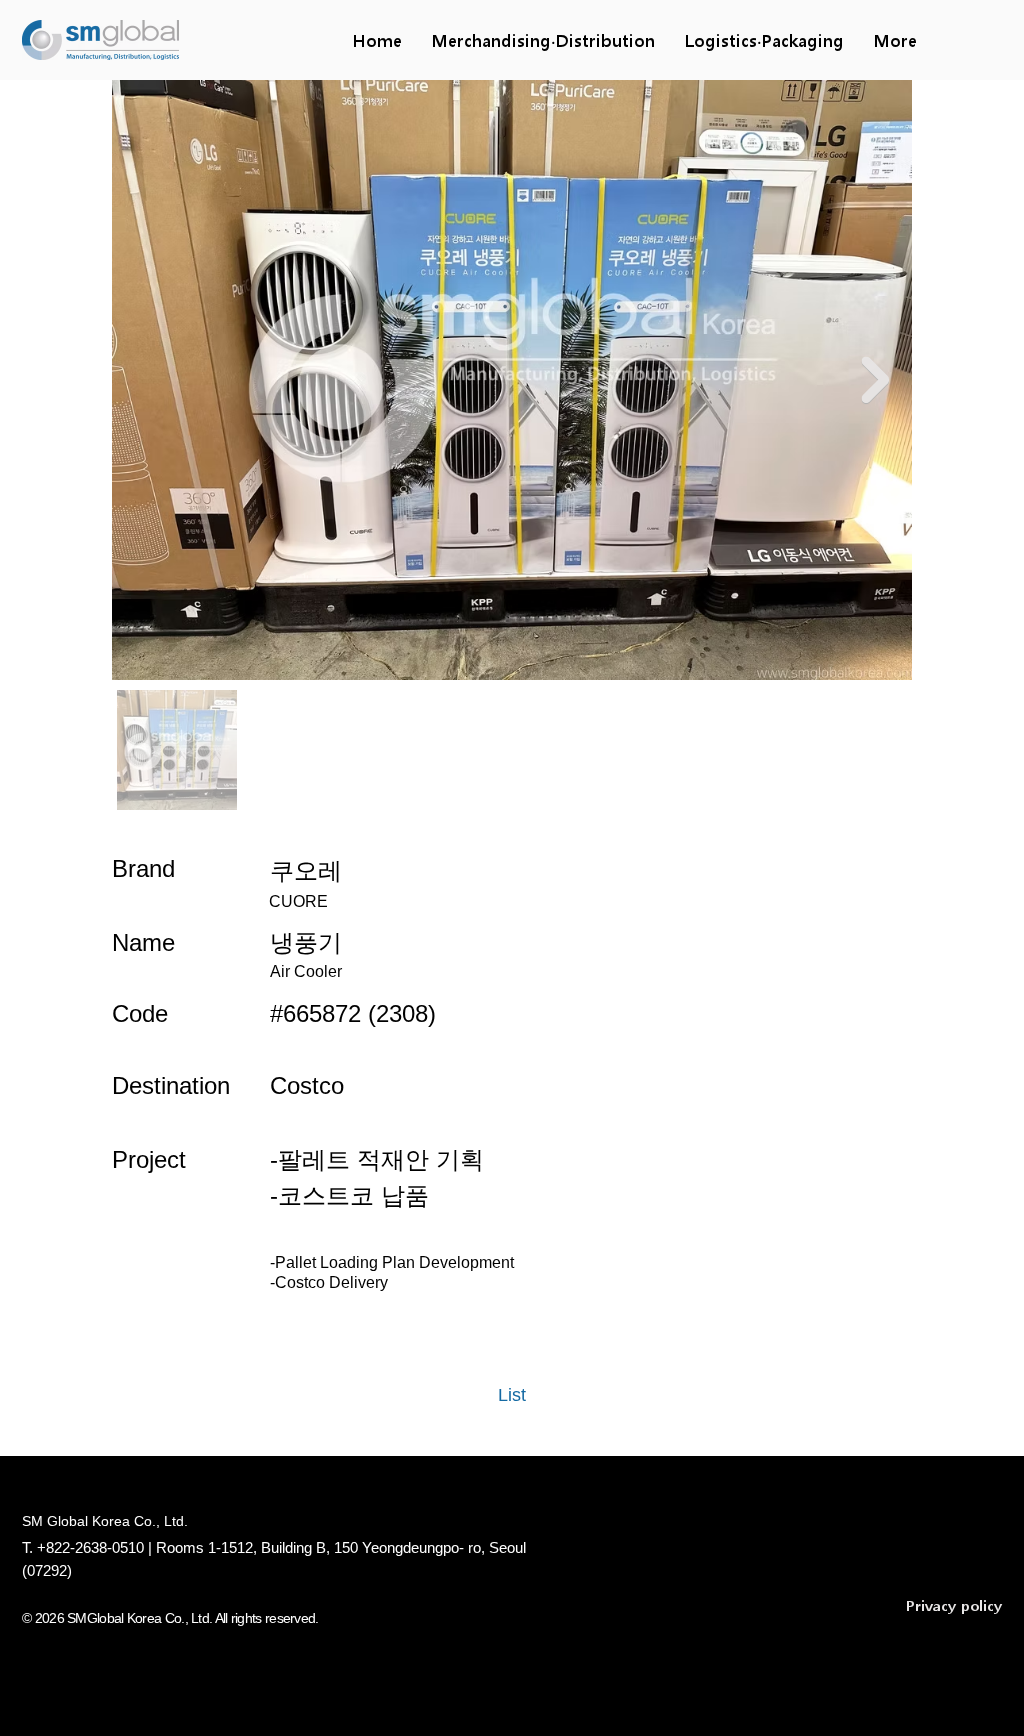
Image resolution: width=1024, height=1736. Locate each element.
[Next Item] (875, 379)
